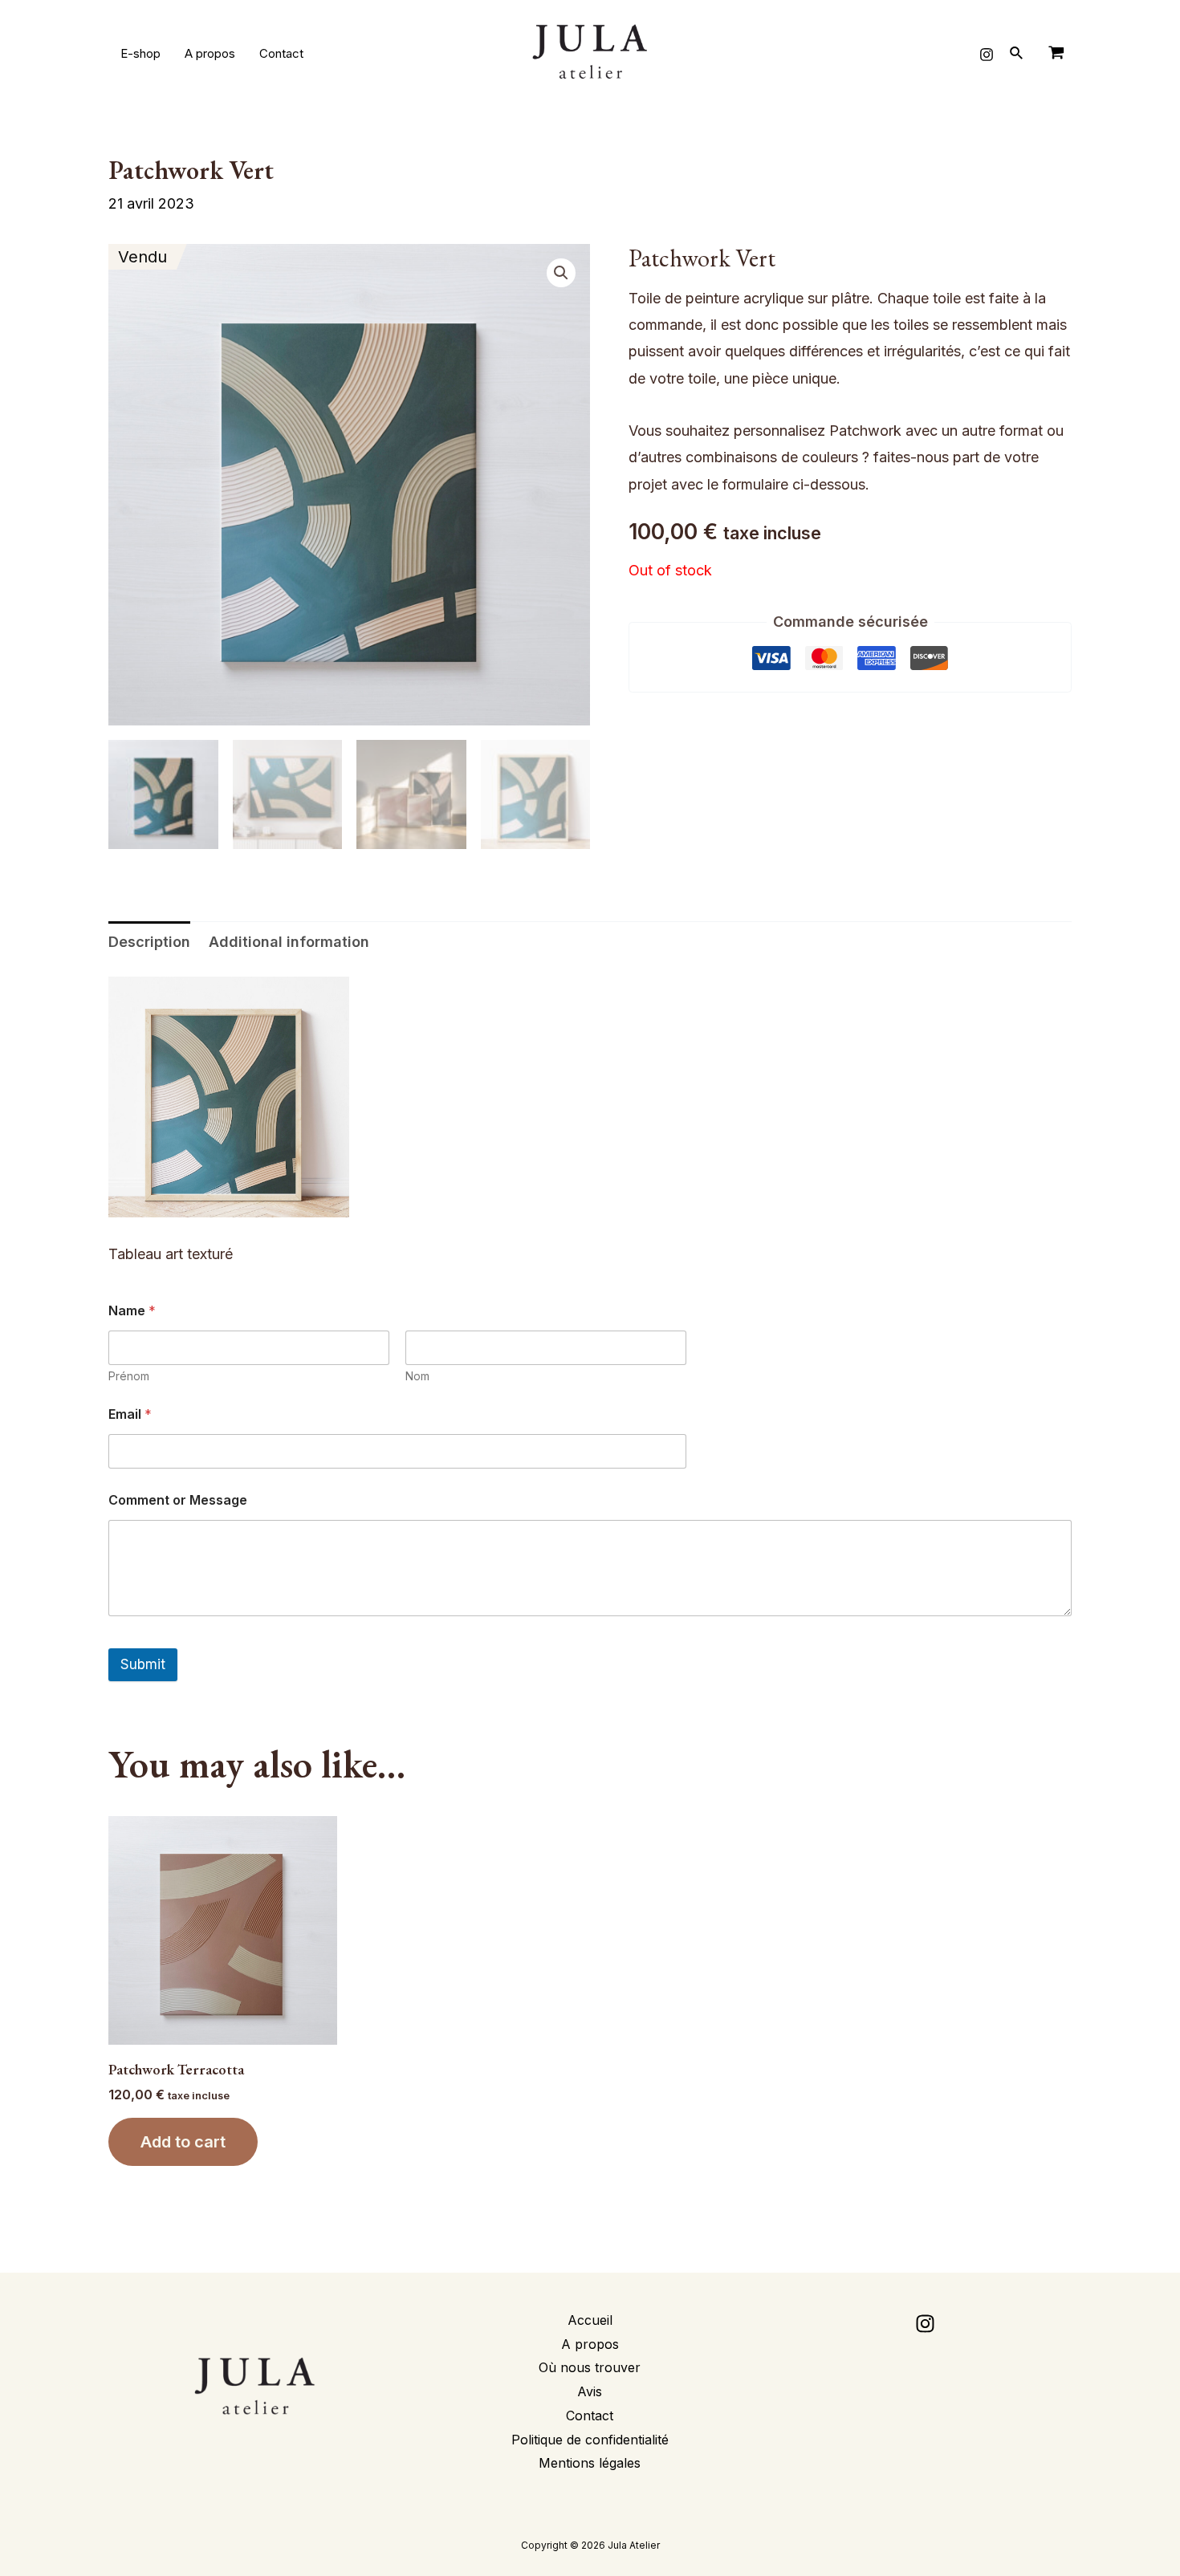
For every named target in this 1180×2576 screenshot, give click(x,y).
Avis (590, 2391)
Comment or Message (178, 1500)
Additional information (289, 942)
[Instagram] (987, 55)
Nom (417, 1376)
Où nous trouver (590, 2367)
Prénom (129, 1376)
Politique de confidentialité (590, 2440)
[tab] (149, 942)
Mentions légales (590, 2463)
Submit (143, 1664)
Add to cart (183, 2142)
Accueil (590, 2320)
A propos (210, 53)
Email (130, 1414)
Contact (281, 53)
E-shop (140, 53)
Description (149, 942)
